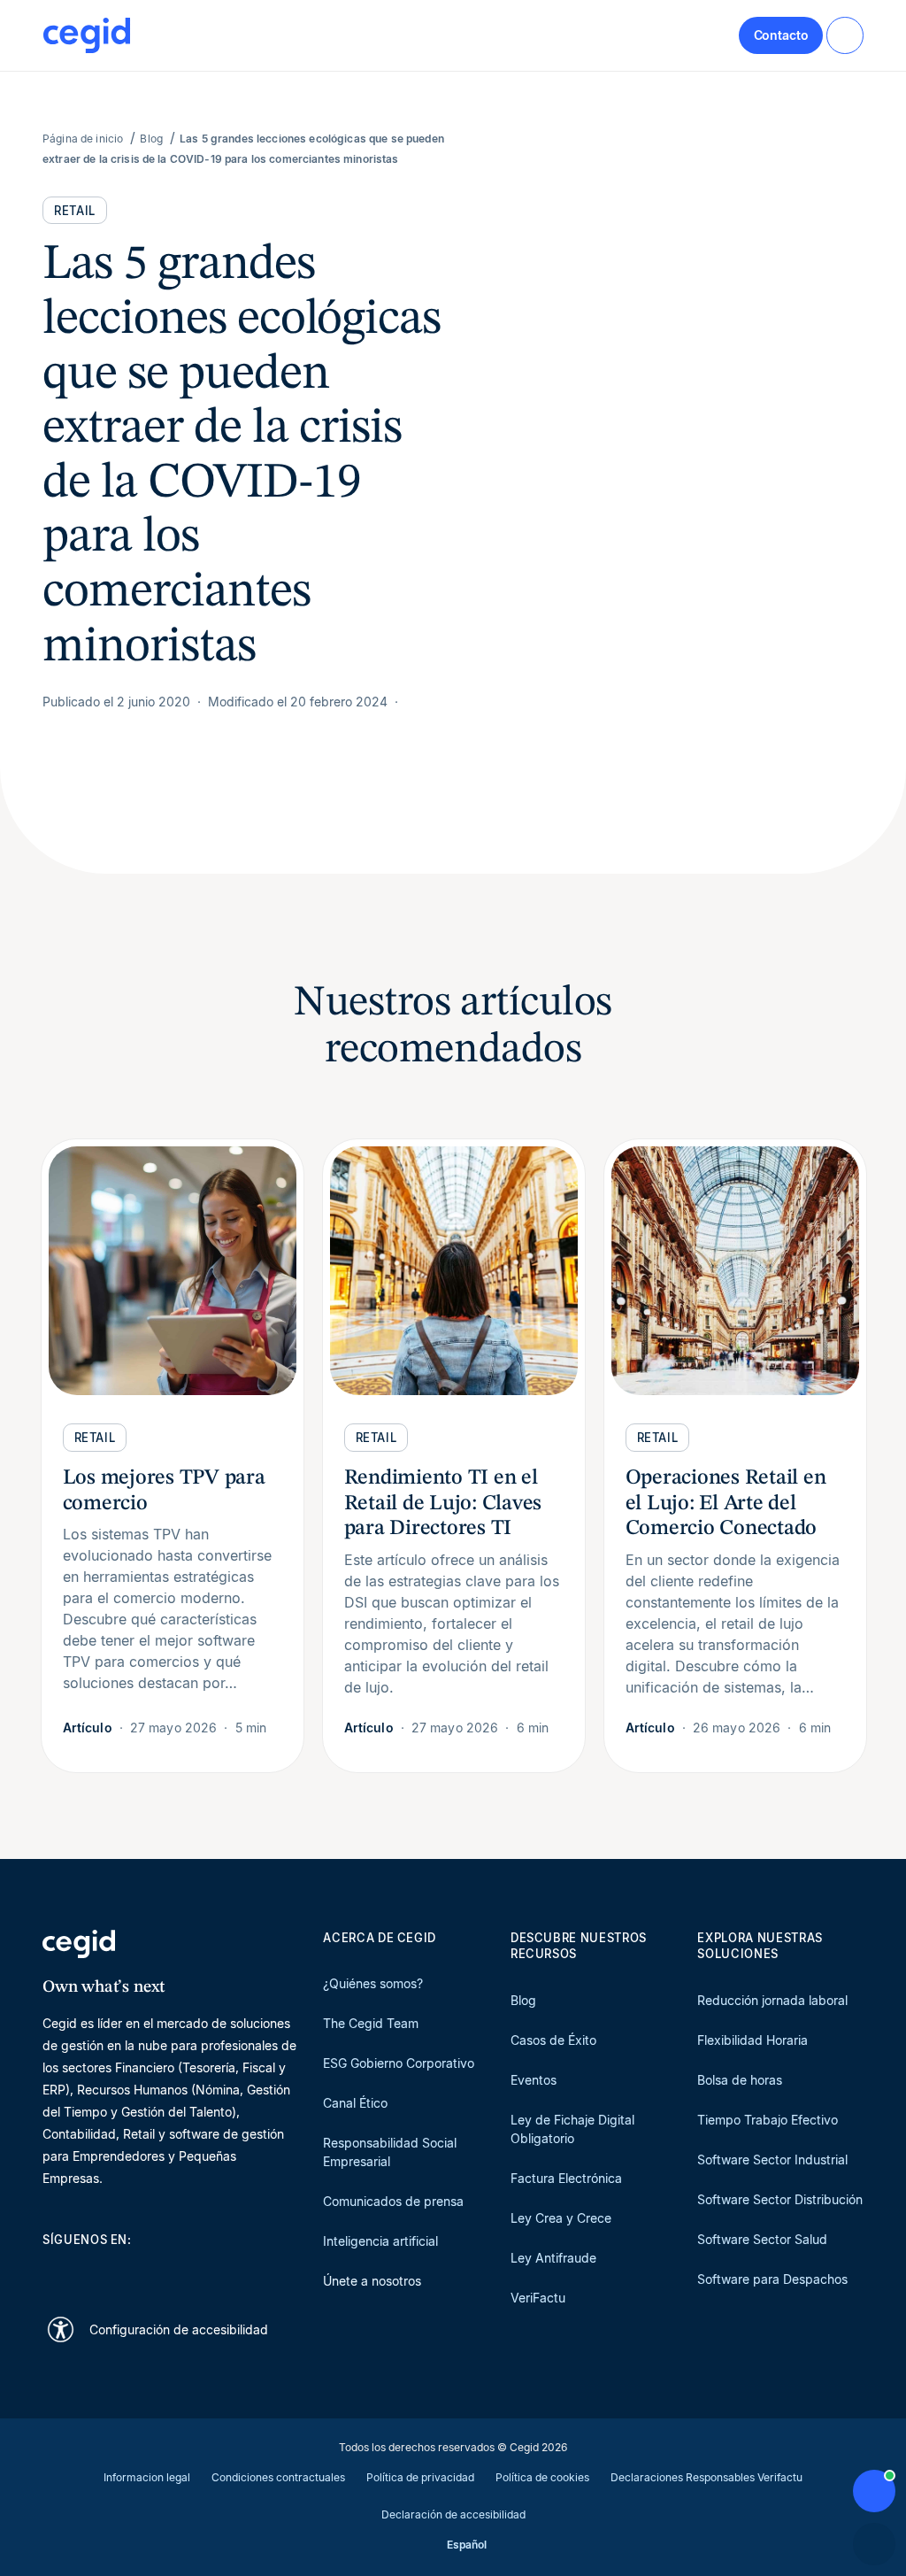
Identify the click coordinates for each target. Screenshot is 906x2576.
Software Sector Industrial (772, 2160)
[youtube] (94, 2271)
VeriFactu (538, 2298)
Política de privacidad (420, 2477)
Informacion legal (147, 2477)
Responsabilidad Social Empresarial (390, 2152)
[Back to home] (87, 35)
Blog (523, 2000)
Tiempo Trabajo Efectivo (768, 2120)
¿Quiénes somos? (373, 1983)
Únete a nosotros (372, 2281)
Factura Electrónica (566, 2178)
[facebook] (221, 2271)
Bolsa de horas (740, 2080)
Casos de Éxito (553, 2040)
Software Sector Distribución (780, 2199)
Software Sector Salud (762, 2239)
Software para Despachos (772, 2279)
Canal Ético (355, 2103)
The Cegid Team (371, 2023)
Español (467, 2545)
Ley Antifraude (553, 2258)
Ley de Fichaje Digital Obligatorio (572, 2129)
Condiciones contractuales (278, 2477)
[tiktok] (179, 2271)
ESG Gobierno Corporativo (399, 2063)
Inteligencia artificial (380, 2241)
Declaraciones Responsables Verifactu (706, 2477)
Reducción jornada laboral (772, 2000)
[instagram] (136, 2271)
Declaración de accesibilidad (453, 2514)
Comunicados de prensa (393, 2201)
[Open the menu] (845, 35)
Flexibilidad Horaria (752, 2040)
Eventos (534, 2080)
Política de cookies (542, 2477)
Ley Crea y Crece (561, 2218)
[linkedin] (51, 2271)
